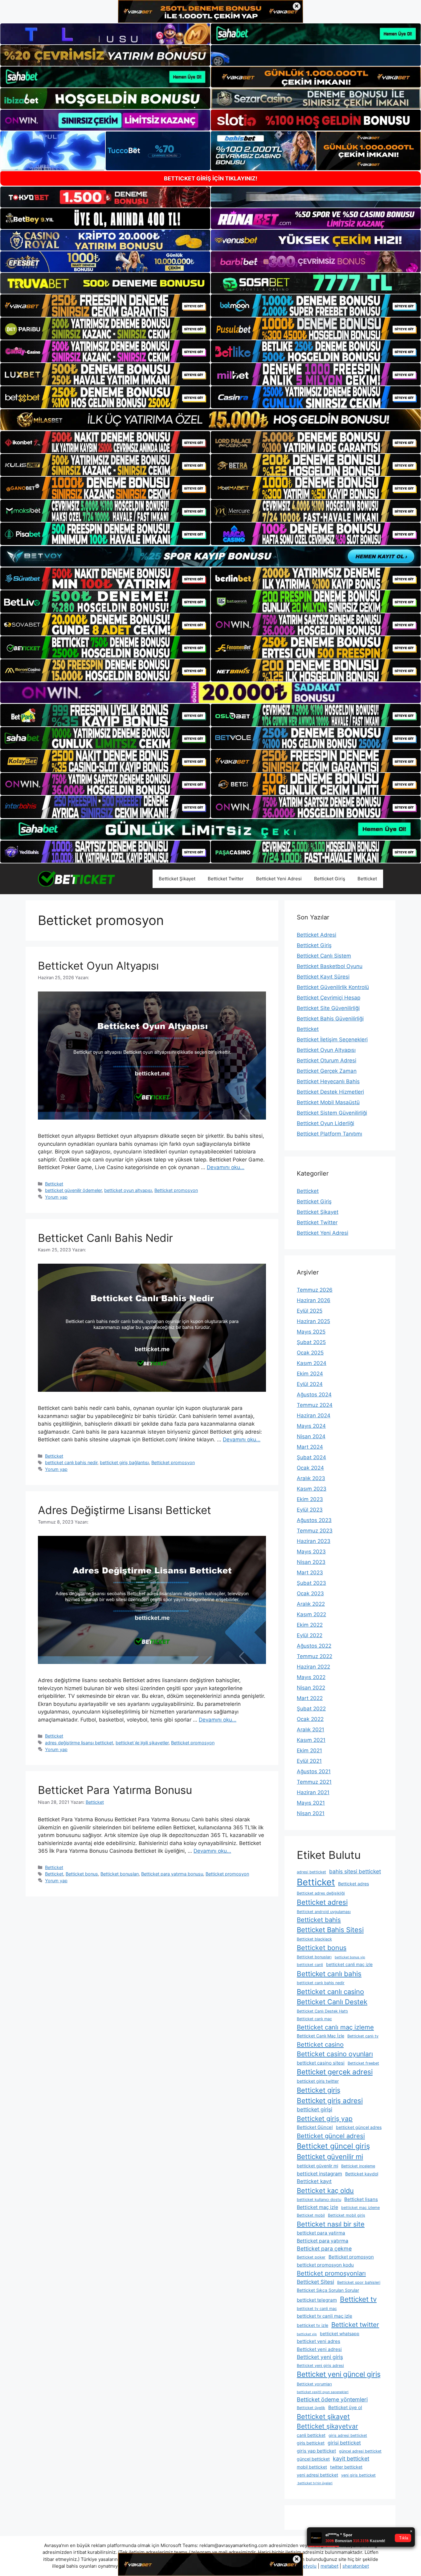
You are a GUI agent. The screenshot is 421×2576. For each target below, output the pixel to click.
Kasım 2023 (312, 1489)
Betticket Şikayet (177, 879)
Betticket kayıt (314, 2181)
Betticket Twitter (226, 879)
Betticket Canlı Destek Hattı (322, 2011)
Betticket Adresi (317, 935)
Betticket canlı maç (314, 2019)
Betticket (367, 879)
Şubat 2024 (311, 1457)
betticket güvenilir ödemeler (73, 1190)
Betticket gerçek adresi (335, 2072)
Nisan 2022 (311, 1688)
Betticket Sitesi (315, 2282)
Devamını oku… (226, 1167)
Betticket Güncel (315, 2127)
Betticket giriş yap (325, 2119)
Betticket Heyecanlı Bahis (328, 1081)
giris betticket (311, 2443)
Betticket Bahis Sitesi (330, 1930)
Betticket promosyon (176, 1190)
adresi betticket (311, 1872)
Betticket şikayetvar (327, 2426)
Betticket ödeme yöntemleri (332, 2399)
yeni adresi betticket (317, 2475)
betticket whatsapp (340, 2334)
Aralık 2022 (311, 1604)
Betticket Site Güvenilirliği (328, 1008)
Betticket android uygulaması (324, 1912)
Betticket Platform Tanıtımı (329, 1134)
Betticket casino (320, 2045)
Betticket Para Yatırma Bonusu (115, 1790)
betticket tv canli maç (317, 2309)
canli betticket (311, 2435)
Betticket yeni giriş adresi (320, 2366)
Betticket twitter (355, 2325)
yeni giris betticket (358, 2475)
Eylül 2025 (310, 1311)
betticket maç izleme (360, 2208)
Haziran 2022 (313, 1667)
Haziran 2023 (314, 1541)
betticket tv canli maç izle (325, 2316)
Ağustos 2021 (314, 1771)
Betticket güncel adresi (331, 2136)
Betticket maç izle (317, 2207)
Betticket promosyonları (331, 2273)
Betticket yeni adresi (319, 2349)
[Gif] (211, 420)
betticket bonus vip (350, 1957)
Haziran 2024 (314, 1415)
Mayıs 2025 (311, 1332)
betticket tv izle (313, 2325)
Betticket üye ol (345, 2407)
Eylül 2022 (310, 1635)
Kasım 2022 (311, 1614)
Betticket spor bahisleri (359, 2282)
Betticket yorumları (314, 2384)
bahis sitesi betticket (355, 1871)
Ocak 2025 (310, 1353)
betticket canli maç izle (349, 1964)
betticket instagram (319, 2174)
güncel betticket (313, 2459)
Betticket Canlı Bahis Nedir (105, 1238)
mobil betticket (312, 2467)
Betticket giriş (319, 2090)
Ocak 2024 (310, 1468)
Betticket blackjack (314, 1939)
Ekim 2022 (310, 1625)
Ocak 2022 (310, 1719)
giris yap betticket (316, 2451)
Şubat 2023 (311, 1583)
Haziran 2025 (313, 1321)
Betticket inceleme (358, 2166)
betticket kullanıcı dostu (319, 2200)
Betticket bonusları (120, 1874)
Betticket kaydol (362, 2174)
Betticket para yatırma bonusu (172, 1874)
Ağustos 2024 (314, 1395)
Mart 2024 (310, 1447)
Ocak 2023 (310, 1593)
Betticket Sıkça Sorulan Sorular (328, 2290)
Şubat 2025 (311, 1342)
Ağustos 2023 (314, 1520)
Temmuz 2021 (314, 1782)
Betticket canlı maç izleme (335, 2027)
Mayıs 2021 (311, 1803)
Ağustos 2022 (314, 1646)
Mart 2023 (310, 1573)
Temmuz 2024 (315, 1405)
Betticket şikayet (323, 2417)
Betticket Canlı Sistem (324, 956)
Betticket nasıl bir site (331, 2224)
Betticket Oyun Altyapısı (98, 966)
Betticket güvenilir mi (330, 2157)
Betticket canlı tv (363, 2036)
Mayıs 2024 (311, 1426)
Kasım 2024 (312, 1363)
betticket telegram (317, 2300)
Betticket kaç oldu (325, 2190)
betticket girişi (315, 2109)
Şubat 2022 (311, 1709)
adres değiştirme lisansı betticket (79, 1743)
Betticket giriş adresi (330, 2100)
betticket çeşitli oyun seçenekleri (323, 2392)
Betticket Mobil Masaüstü (328, 1102)
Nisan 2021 (311, 1813)
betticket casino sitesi (321, 2063)
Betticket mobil (311, 2215)
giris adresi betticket (348, 2435)
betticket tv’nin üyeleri (315, 2483)
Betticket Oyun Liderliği (325, 1123)
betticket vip (307, 2334)
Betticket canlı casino (330, 1992)
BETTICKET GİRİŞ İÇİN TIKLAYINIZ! (211, 178)
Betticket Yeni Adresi (279, 879)
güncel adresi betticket (360, 2451)
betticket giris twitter (318, 2081)
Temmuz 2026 (315, 1290)
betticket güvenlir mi (317, 2166)
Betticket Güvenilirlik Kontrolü (333, 987)
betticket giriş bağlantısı (124, 1462)
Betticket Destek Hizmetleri (330, 1092)
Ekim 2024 (310, 1374)
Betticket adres (354, 1884)
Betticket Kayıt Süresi (323, 977)
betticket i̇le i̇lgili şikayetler (142, 1743)
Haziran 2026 (314, 1300)
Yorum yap (56, 1197)
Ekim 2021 (309, 1750)
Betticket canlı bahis (329, 1974)
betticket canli (310, 1965)
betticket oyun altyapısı (128, 1190)
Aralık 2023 (311, 1478)
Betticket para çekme (324, 2249)
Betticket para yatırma (323, 2241)
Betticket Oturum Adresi (327, 1060)
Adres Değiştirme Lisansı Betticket (125, 1510)
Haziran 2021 (313, 1792)
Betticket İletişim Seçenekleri (332, 1040)
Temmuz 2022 (315, 1656)
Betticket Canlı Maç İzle (321, 2036)
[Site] (105, 305)
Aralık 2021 (311, 1730)
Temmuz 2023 (315, 1531)
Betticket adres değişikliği (321, 1893)
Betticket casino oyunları (335, 2054)
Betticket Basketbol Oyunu (330, 966)
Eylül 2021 (309, 1761)
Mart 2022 (310, 1698)
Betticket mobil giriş (347, 2215)
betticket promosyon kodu (325, 2265)
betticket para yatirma (321, 2233)
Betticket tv (358, 2299)
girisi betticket (344, 2443)
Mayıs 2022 (311, 1677)
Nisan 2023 (311, 1562)
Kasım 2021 (311, 1740)
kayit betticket (351, 2459)
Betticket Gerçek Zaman (327, 1071)
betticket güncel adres (359, 2127)
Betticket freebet (363, 2063)
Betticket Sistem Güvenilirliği (332, 1113)
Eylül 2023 (310, 1510)
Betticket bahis (319, 1920)
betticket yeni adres (319, 2341)
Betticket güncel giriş (333, 2146)
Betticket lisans (361, 2199)
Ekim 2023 (310, 1499)
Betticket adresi (322, 1902)
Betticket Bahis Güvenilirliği (330, 1019)
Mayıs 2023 (311, 1552)
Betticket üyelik (311, 2408)
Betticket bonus (82, 1874)
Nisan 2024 (311, 1436)
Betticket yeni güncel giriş (339, 2374)
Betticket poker (311, 2257)
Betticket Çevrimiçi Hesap (329, 998)
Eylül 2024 (310, 1384)
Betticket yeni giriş (320, 2357)
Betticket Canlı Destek (332, 2002)
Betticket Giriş (330, 879)
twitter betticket (346, 2467)
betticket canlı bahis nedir (71, 1462)
